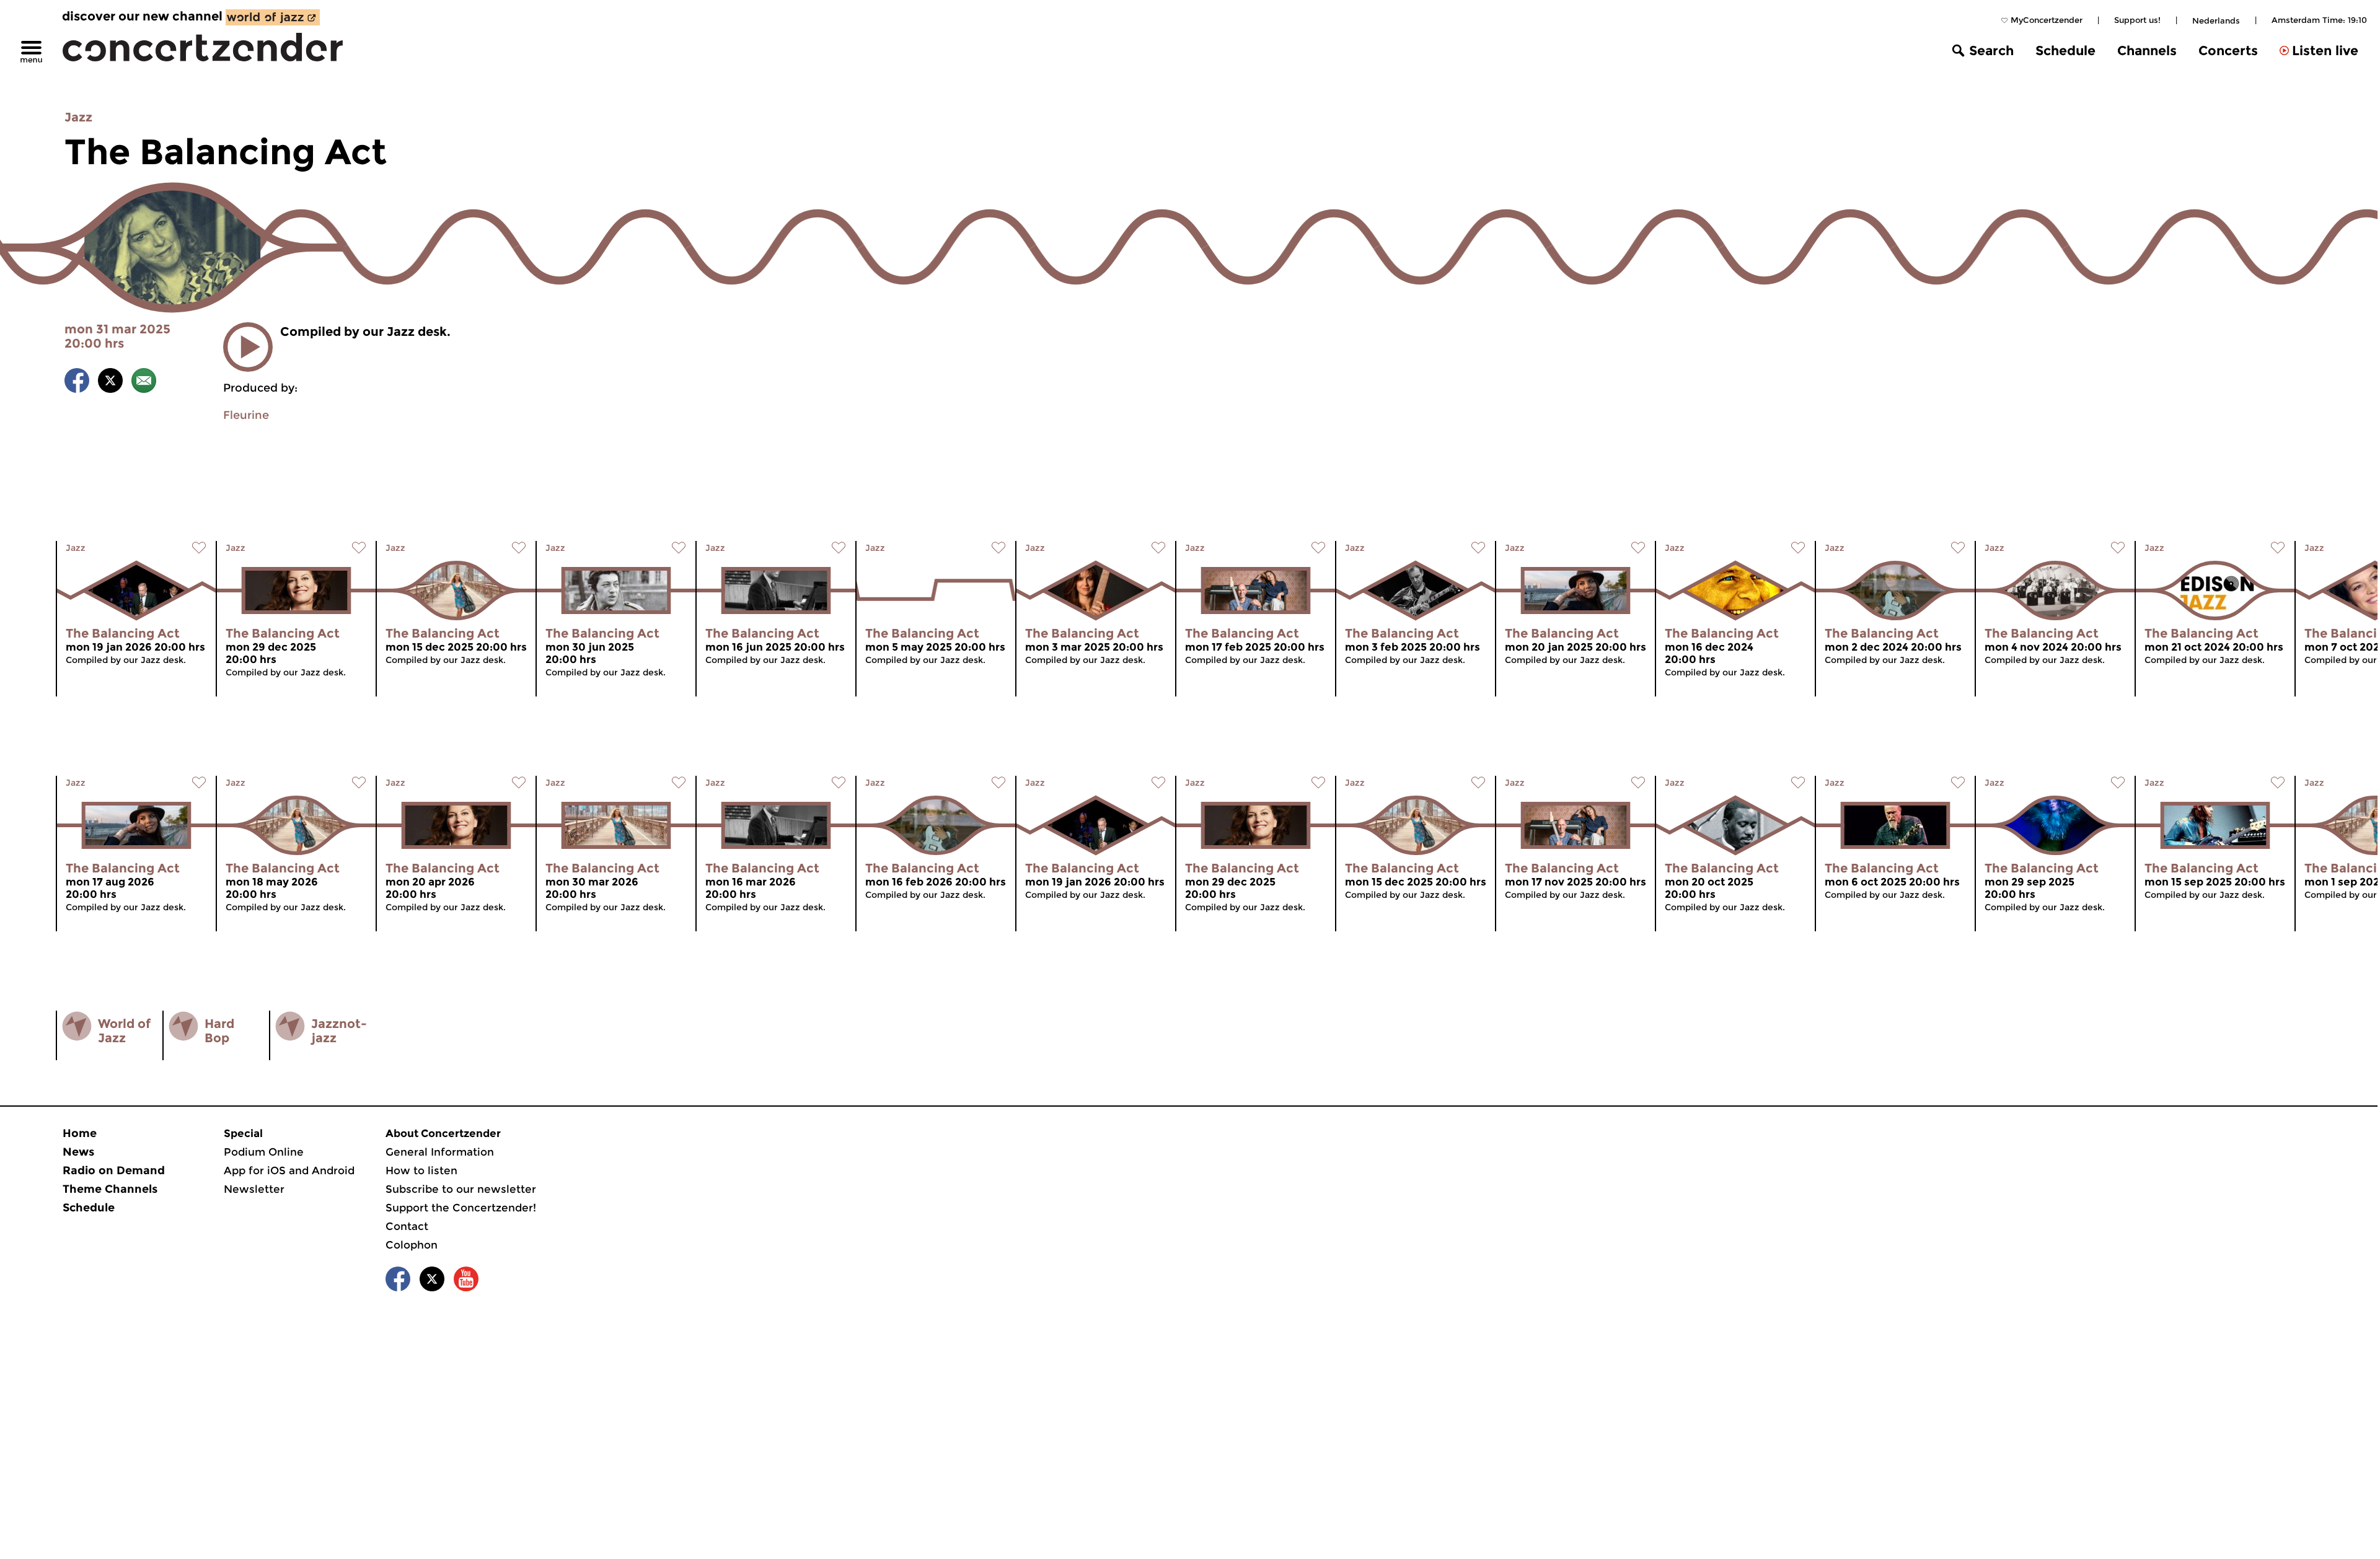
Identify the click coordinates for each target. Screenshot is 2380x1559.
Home (80, 1133)
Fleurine (246, 415)
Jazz (78, 117)
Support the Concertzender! (461, 1208)
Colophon (412, 1245)
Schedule (2065, 51)
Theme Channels (110, 1189)
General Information (440, 1152)
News (78, 1152)
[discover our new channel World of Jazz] (273, 17)
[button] (248, 347)
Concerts (2228, 51)
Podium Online (264, 1152)
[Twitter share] (110, 383)
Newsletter (254, 1189)
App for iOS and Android (289, 1170)
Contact (407, 1226)
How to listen (421, 1170)
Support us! (2137, 20)
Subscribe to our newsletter (461, 1189)
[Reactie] (144, 383)
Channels (2147, 51)
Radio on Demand (114, 1170)
